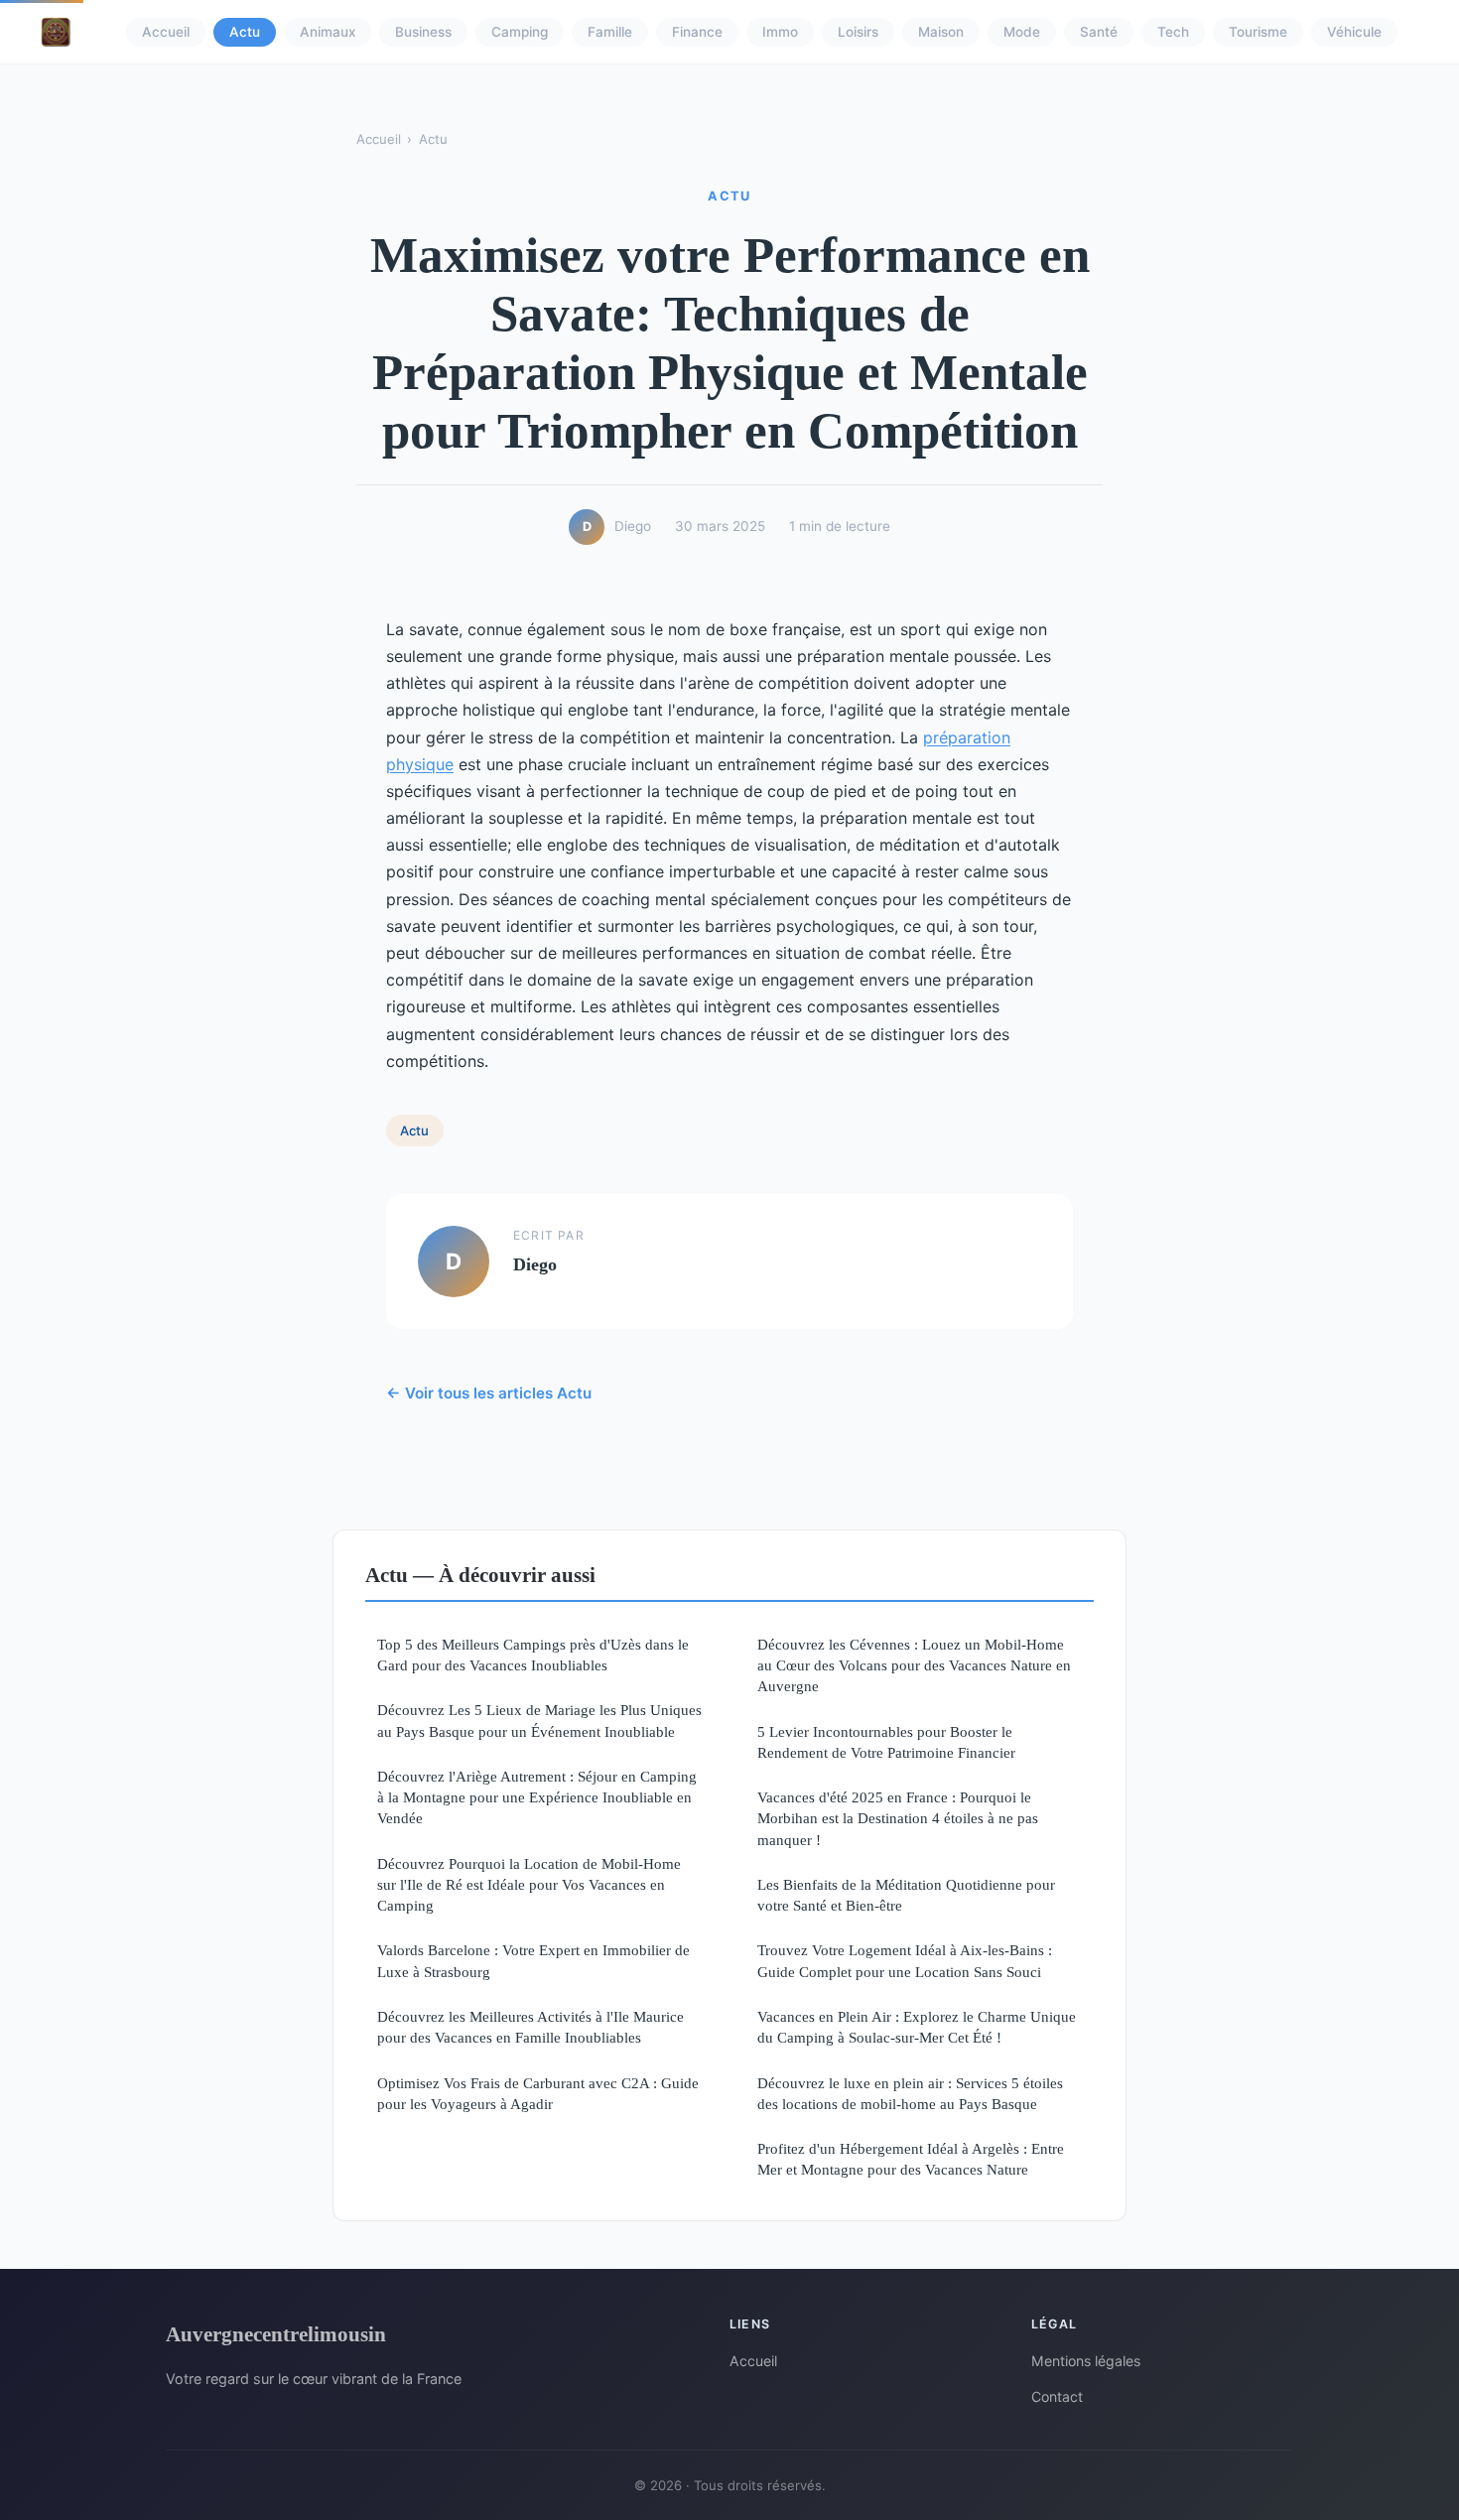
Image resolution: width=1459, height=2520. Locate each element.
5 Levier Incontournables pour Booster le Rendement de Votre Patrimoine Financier (886, 1742)
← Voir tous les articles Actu (489, 1393)
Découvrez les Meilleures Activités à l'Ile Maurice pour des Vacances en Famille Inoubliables (531, 2027)
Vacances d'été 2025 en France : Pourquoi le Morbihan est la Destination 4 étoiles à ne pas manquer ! (898, 1818)
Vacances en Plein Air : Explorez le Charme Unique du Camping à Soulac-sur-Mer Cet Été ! (917, 2027)
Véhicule (1354, 32)
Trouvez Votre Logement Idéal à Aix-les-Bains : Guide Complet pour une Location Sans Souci (905, 1960)
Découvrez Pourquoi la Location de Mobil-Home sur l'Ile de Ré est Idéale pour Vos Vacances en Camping (529, 1885)
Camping (520, 32)
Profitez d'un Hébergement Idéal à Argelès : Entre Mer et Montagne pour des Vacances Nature (911, 2159)
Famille (610, 32)
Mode (1022, 32)
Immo (780, 32)
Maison (941, 32)
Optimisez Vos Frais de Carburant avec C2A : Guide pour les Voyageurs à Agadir (538, 2093)
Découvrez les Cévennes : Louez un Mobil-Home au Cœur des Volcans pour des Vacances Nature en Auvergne (914, 1665)
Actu (245, 32)
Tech (1173, 32)
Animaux (328, 32)
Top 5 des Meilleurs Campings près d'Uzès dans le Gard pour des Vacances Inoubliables (533, 1655)
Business (423, 32)
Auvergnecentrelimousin (276, 2334)
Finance (697, 32)
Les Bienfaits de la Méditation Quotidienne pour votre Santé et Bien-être (906, 1895)
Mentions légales (1086, 2361)
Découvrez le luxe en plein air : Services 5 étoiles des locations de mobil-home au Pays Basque (910, 2093)
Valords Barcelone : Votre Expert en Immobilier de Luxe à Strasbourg (533, 1960)
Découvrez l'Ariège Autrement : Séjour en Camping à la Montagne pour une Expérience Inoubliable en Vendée (537, 1797)
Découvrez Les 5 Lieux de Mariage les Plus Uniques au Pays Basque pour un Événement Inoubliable (539, 1720)
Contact (1057, 2396)
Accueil (166, 32)
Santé (1099, 32)
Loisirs (858, 32)
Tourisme (1258, 32)
